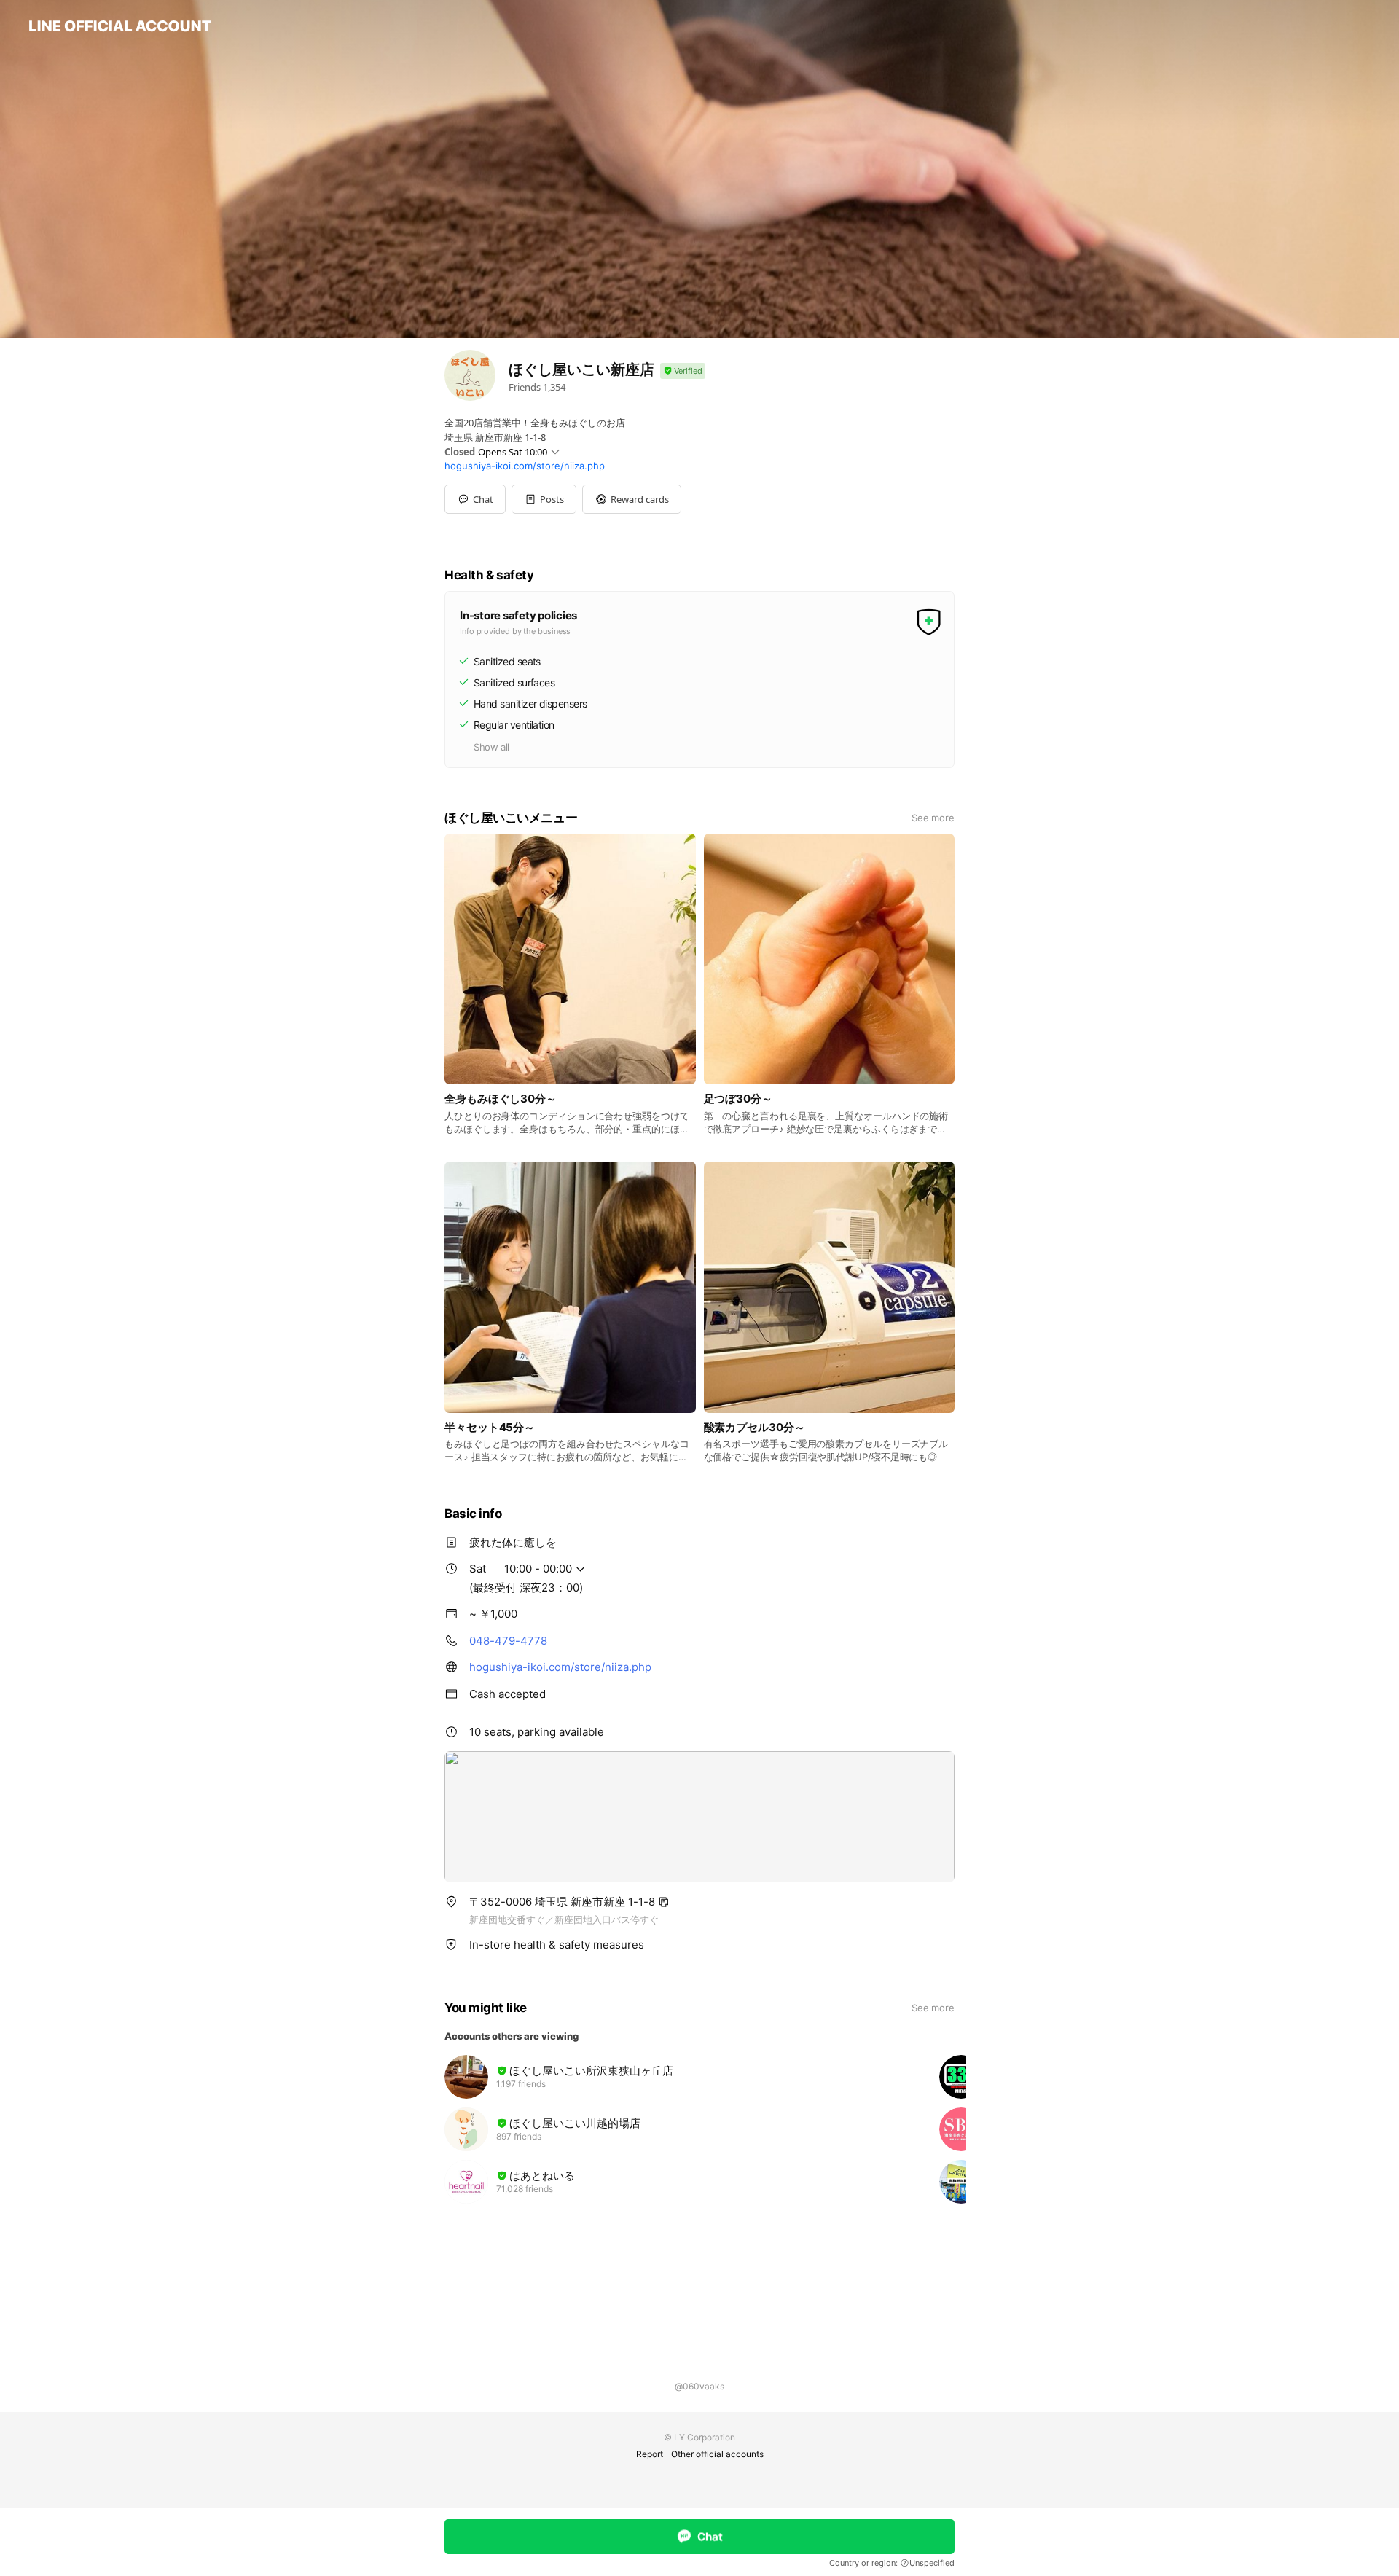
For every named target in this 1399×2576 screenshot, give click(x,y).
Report (650, 2454)
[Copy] (664, 1902)
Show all (491, 747)
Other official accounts (717, 2454)
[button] (544, 499)
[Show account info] (683, 371)
